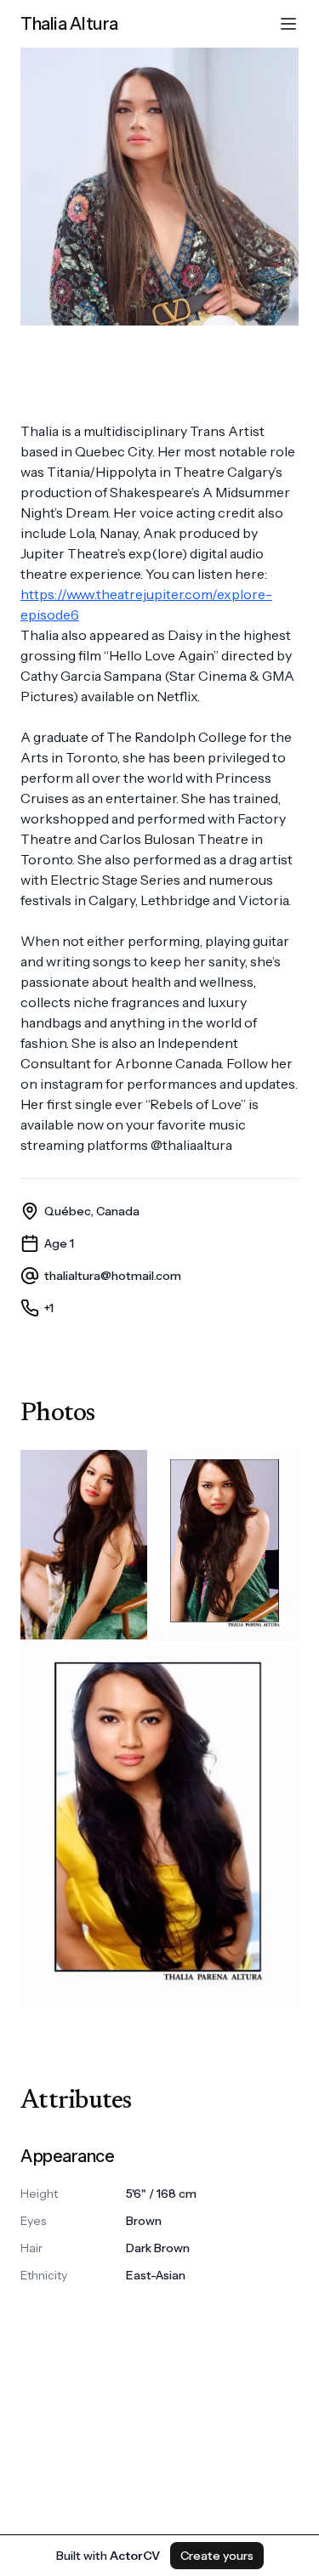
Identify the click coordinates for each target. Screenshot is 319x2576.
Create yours (217, 2556)
